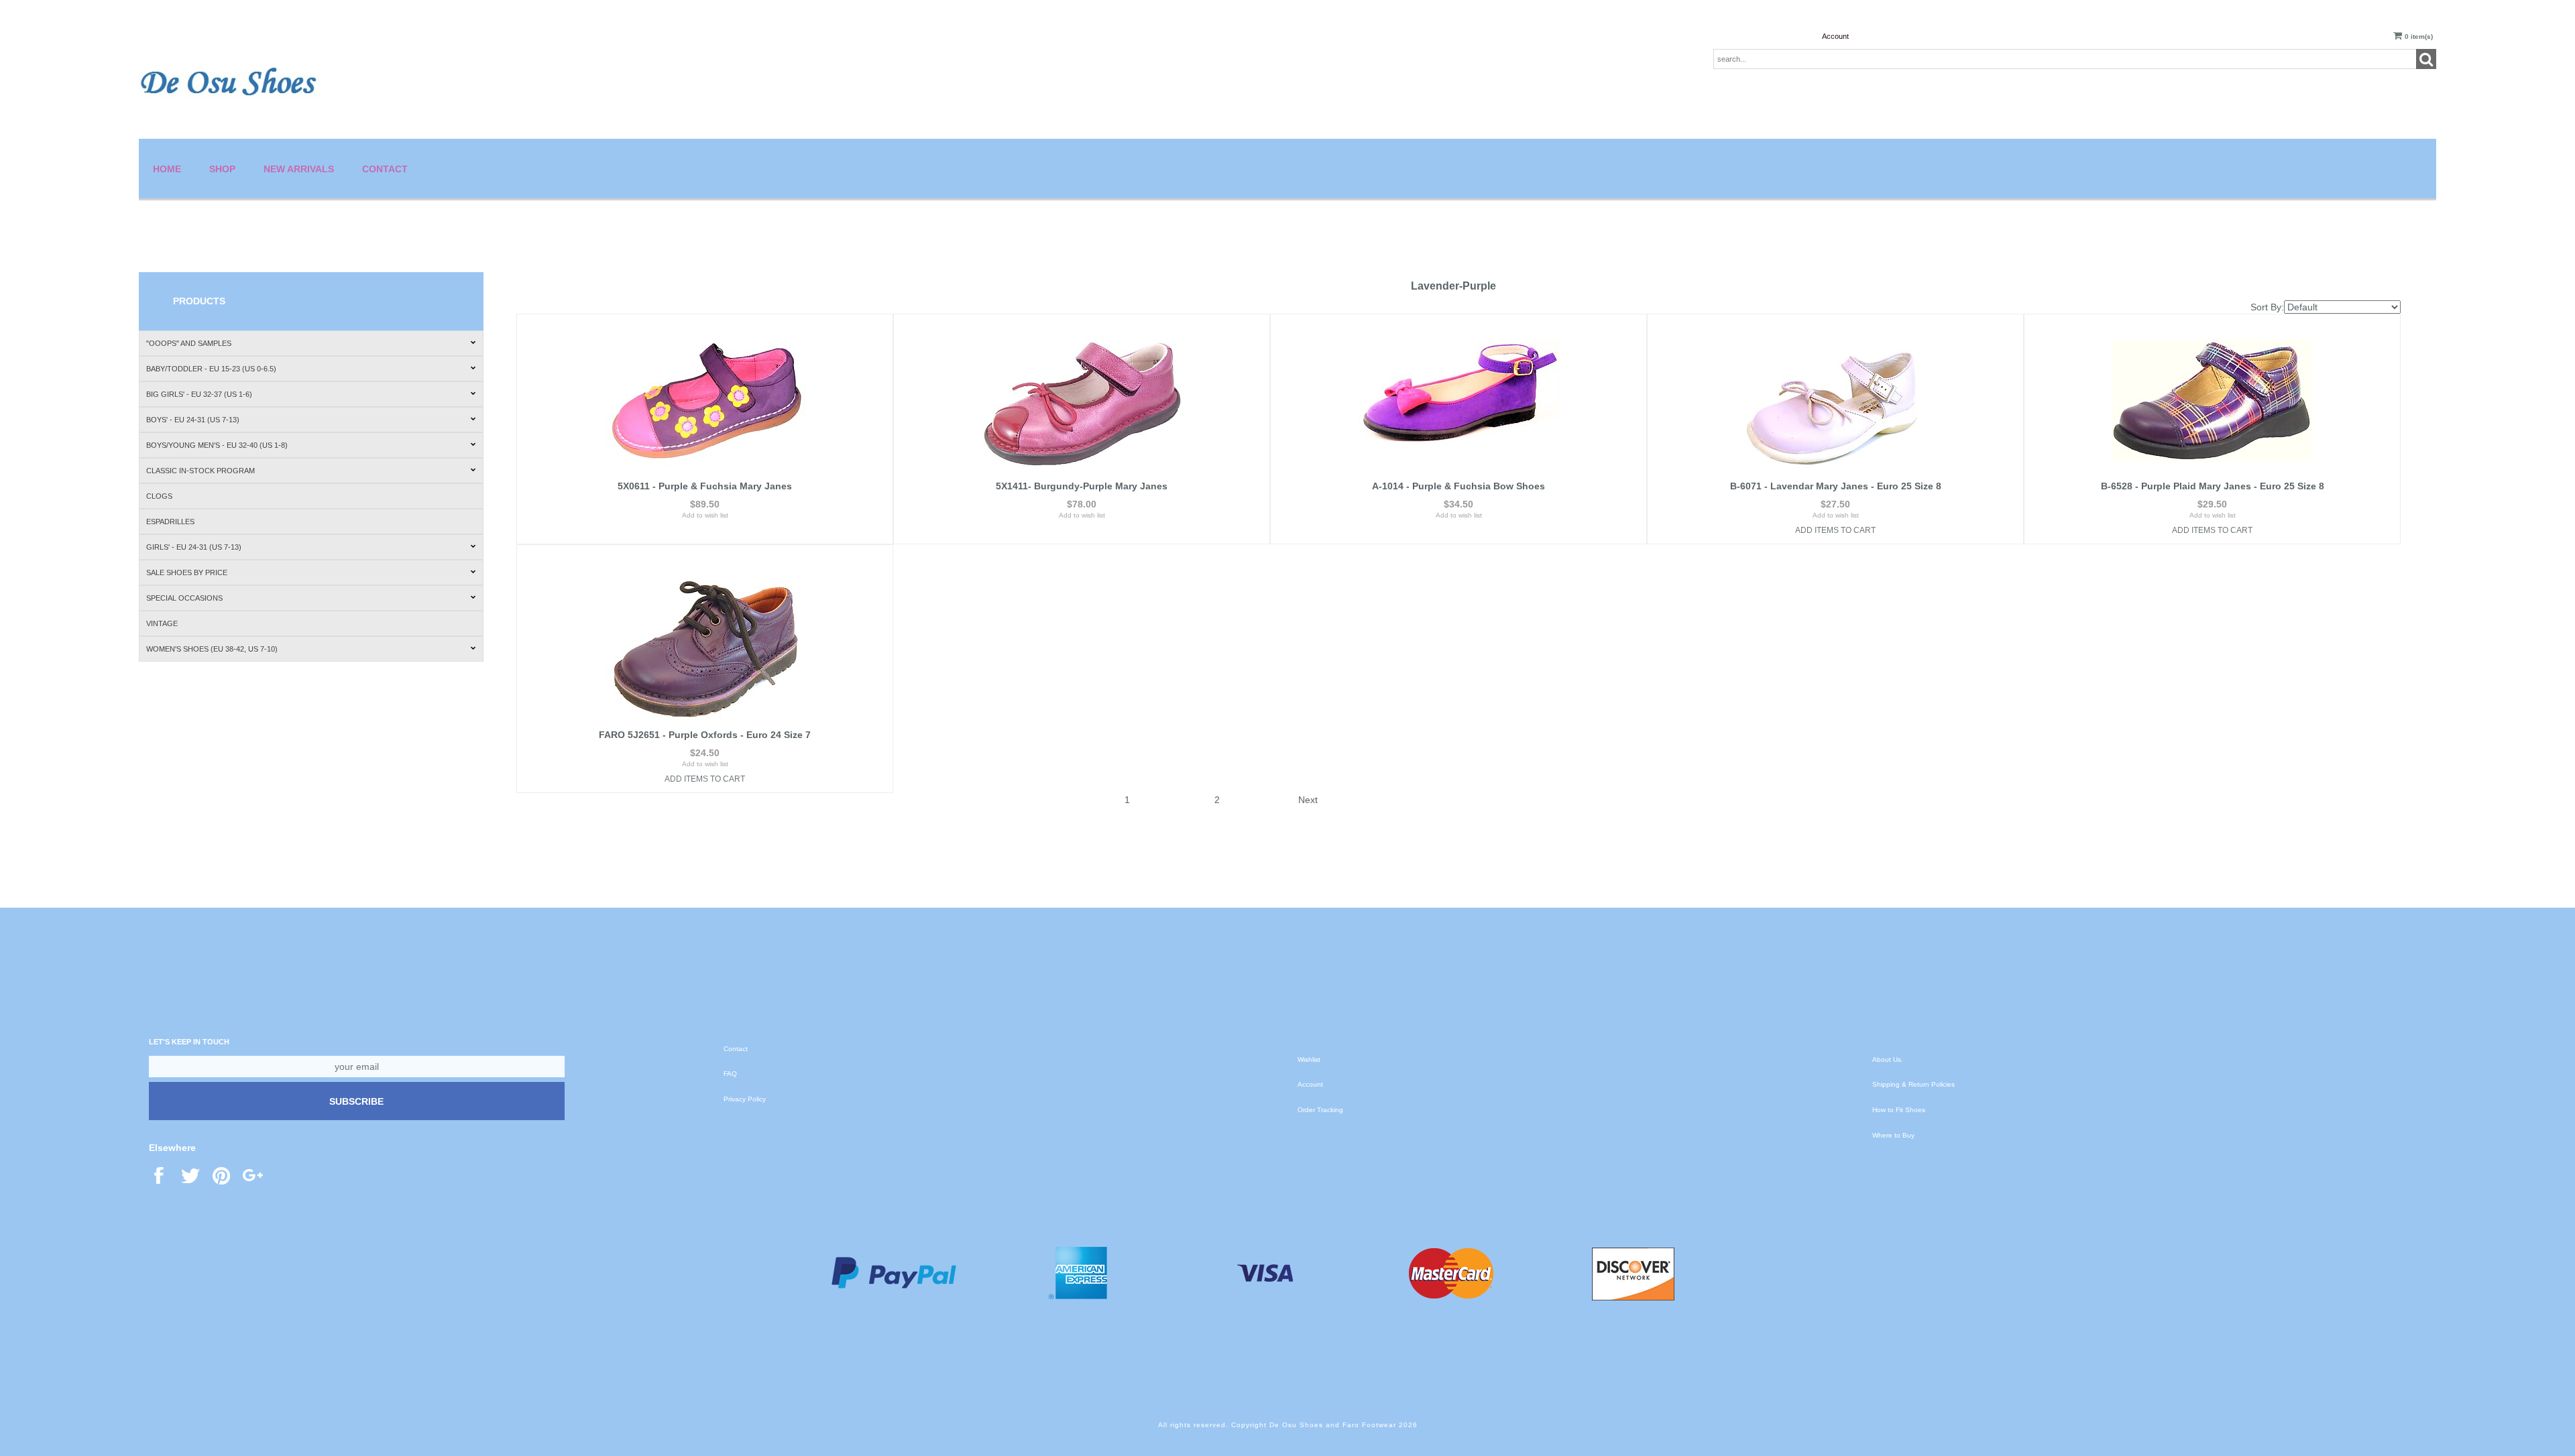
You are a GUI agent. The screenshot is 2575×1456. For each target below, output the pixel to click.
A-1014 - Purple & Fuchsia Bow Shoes (1458, 486)
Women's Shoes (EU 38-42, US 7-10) (212, 649)
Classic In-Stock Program (201, 471)
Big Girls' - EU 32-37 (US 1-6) (199, 394)
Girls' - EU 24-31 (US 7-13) (194, 547)
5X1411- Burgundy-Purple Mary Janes (1082, 486)
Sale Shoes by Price (187, 572)
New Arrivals (299, 169)
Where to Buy (1893, 1135)
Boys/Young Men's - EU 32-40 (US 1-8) (217, 445)
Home (167, 169)
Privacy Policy (745, 1099)
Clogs (159, 496)
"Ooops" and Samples (189, 343)
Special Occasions (184, 598)
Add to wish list (705, 515)
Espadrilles (170, 522)
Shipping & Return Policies (1913, 1084)
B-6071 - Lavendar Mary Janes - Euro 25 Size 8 (1836, 486)
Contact (385, 169)
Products (199, 301)
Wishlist (1309, 1059)
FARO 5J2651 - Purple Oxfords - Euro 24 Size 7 (705, 735)
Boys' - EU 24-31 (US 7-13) (193, 420)
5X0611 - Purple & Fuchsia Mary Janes (705, 486)
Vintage (162, 623)
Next (1308, 800)
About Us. (1888, 1059)
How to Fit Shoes (1899, 1110)
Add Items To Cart (1835, 530)
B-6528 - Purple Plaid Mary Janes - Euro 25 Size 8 (2213, 486)
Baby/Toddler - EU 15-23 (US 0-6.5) (211, 369)
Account (1835, 36)
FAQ (730, 1074)
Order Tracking (1320, 1110)
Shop (222, 169)
